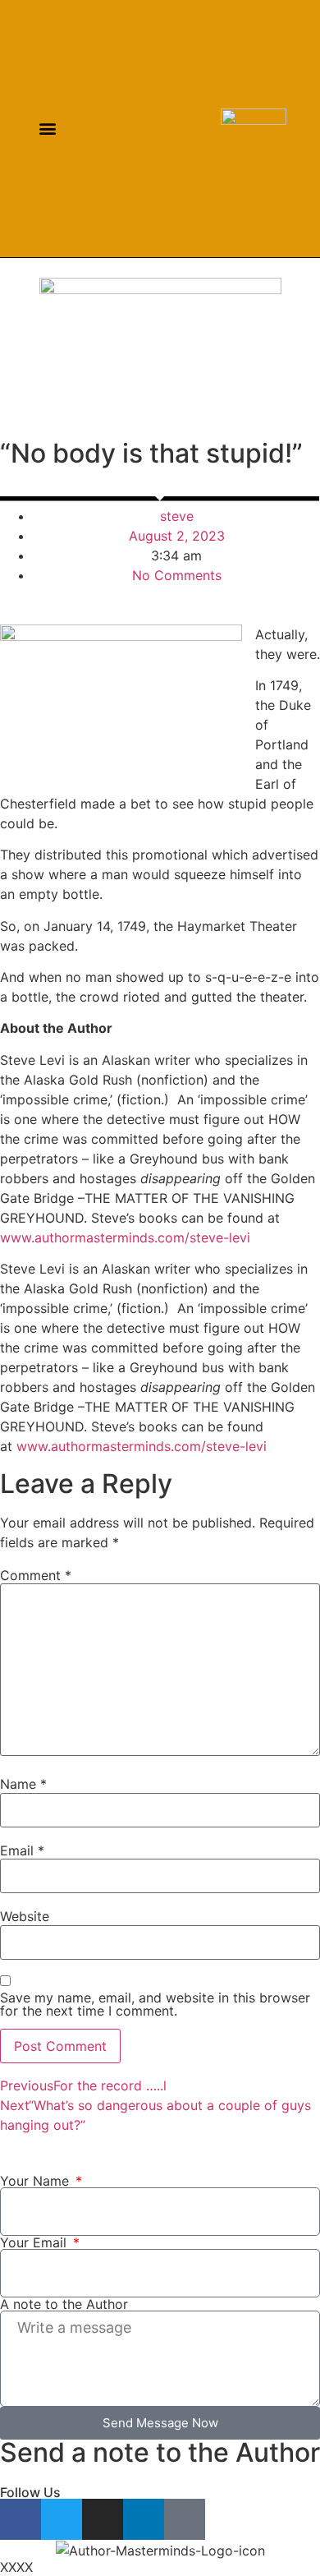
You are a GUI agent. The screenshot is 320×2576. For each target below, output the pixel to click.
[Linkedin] (161, 129)
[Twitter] (120, 129)
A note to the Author (64, 2304)
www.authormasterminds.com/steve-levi (125, 1237)
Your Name (37, 2181)
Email (22, 1850)
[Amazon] (182, 129)
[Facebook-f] (100, 129)
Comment (36, 1575)
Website (25, 1916)
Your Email (35, 2242)
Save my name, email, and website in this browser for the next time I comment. (155, 2004)
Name (23, 1784)
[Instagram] (141, 129)
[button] (47, 129)
